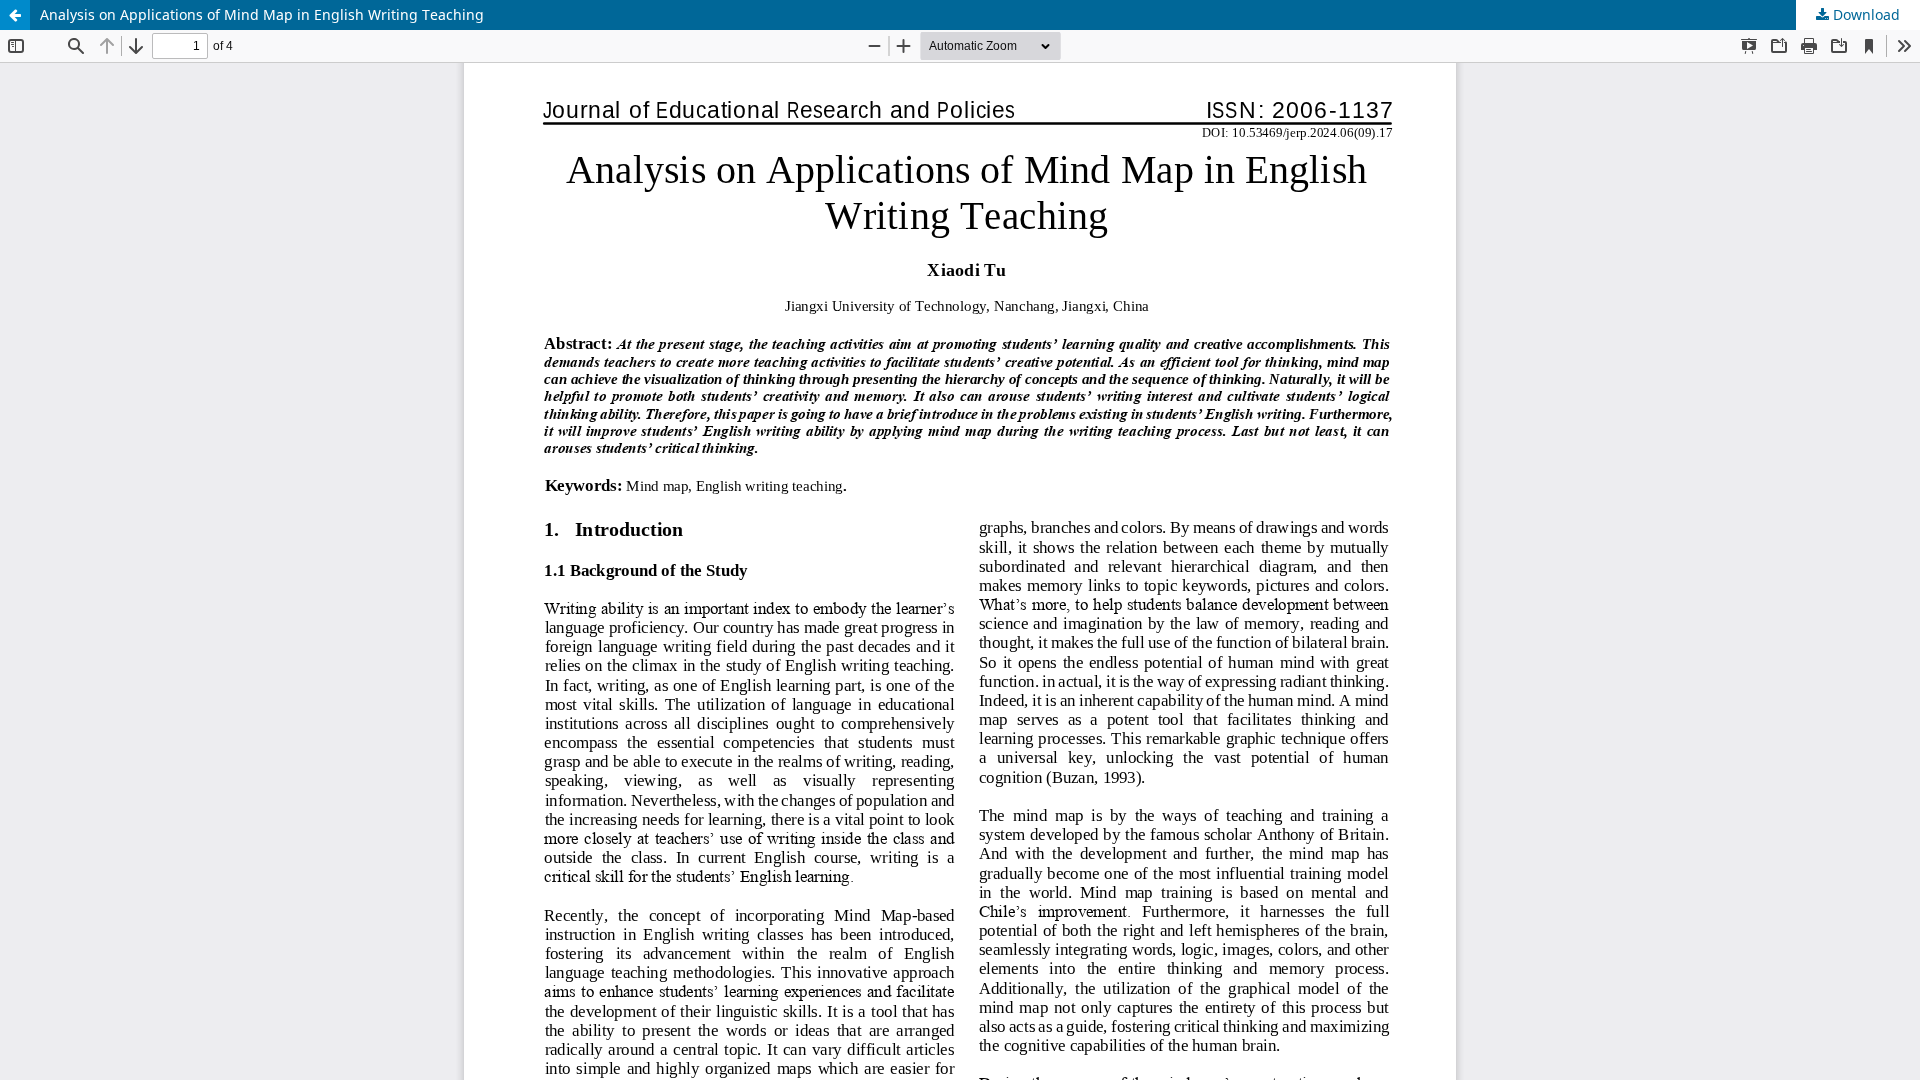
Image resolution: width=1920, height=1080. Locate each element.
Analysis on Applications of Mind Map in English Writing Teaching (262, 14)
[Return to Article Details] (15, 15)
